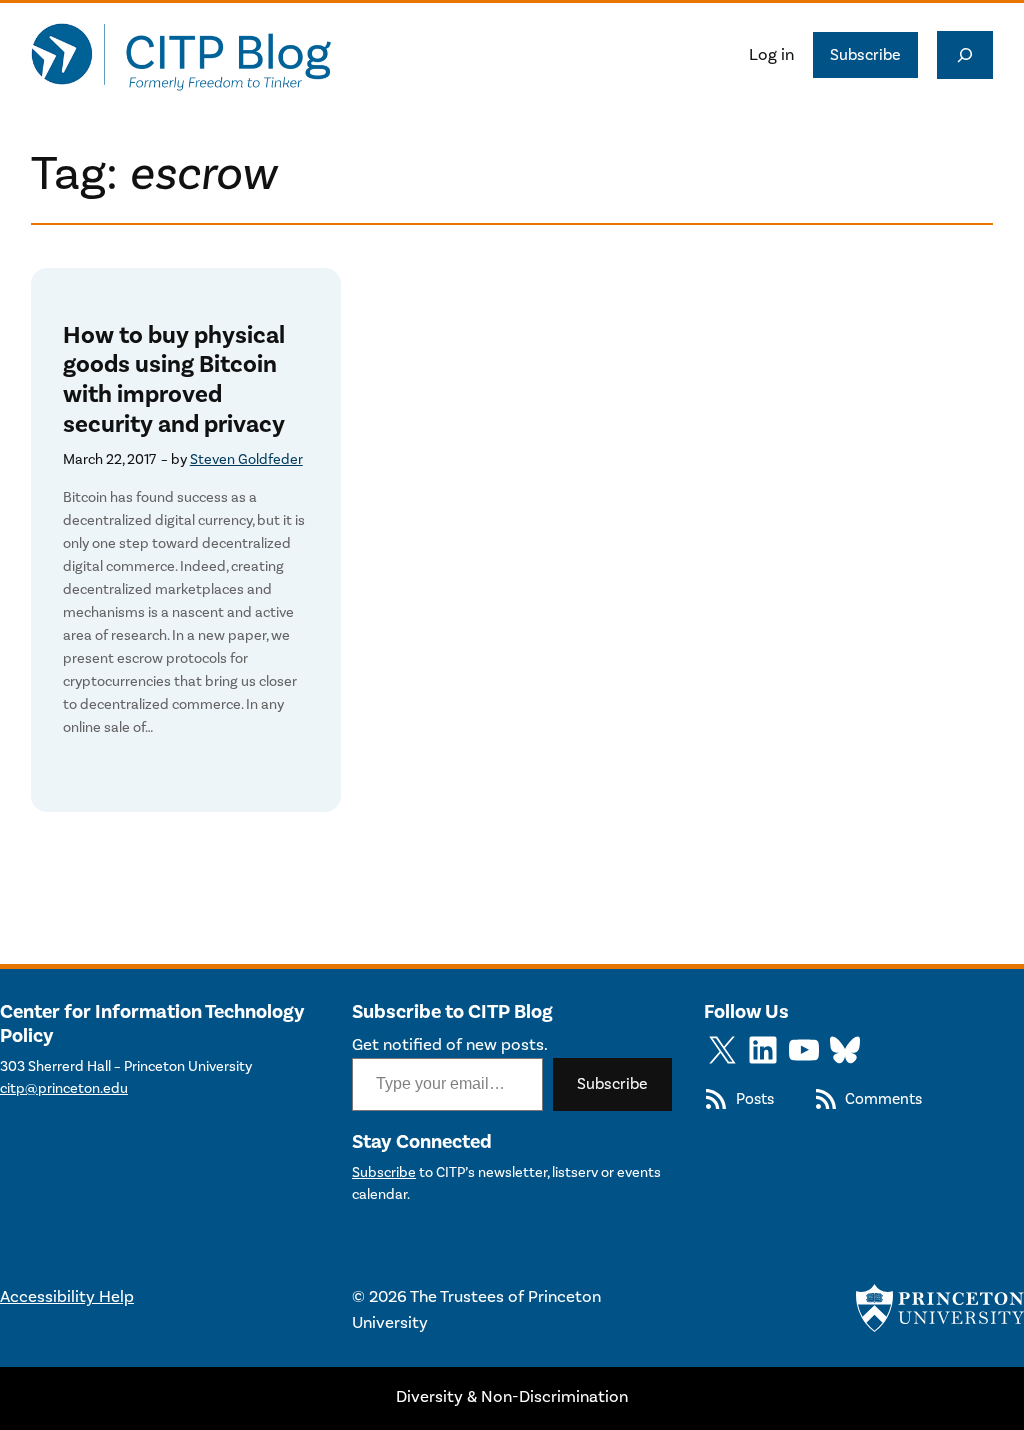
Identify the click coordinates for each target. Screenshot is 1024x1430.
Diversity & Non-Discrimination (512, 1397)
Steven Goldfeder (246, 459)
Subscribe (865, 55)
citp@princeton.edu (64, 1088)
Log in (771, 55)
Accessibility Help (67, 1297)
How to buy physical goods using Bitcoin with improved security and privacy (174, 380)
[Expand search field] (965, 55)
